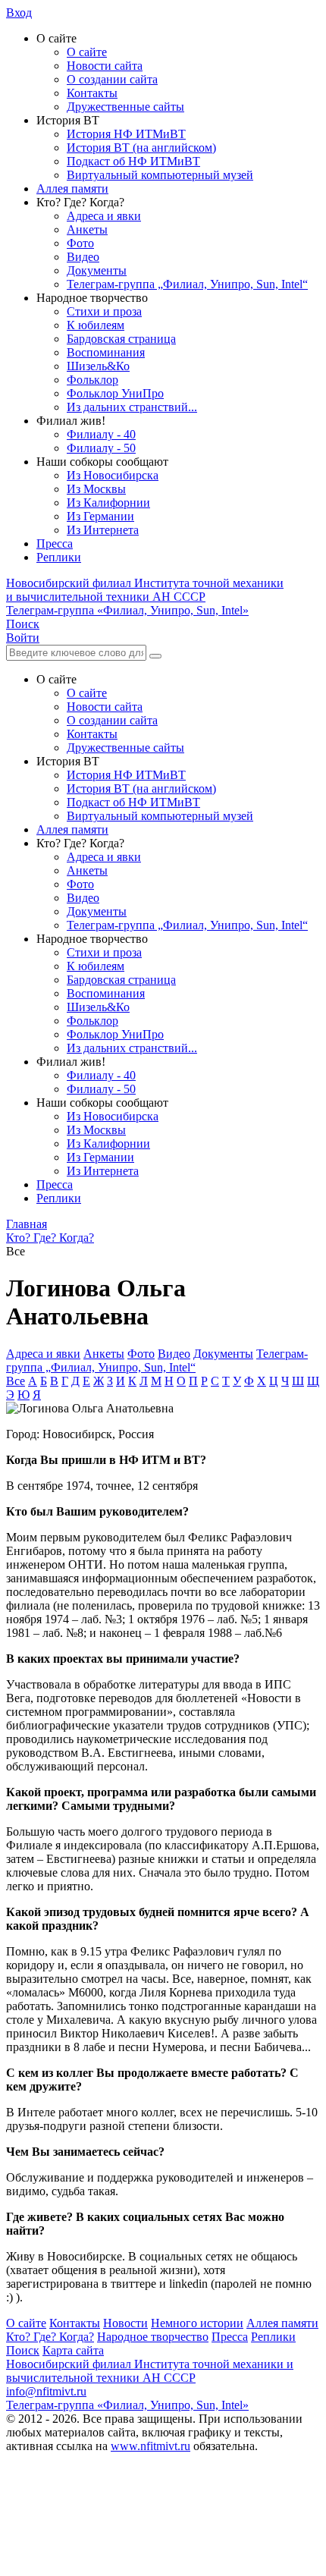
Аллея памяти (72, 188)
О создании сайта (112, 79)
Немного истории (197, 2323)
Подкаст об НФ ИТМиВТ (133, 161)
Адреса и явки (104, 216)
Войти (23, 638)
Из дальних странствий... (132, 407)
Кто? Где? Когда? (50, 2337)
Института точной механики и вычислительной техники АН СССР (145, 590)
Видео (83, 257)
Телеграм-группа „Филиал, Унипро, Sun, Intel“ (187, 284)
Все (16, 1381)
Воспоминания (106, 352)
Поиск (23, 2350)
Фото (80, 243)
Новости (125, 2323)
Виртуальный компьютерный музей (160, 175)
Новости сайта (105, 66)
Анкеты (87, 229)
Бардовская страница (121, 339)
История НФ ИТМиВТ (126, 134)
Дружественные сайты (125, 107)
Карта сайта (73, 2350)
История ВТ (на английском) (141, 148)
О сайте (87, 52)
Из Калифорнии (108, 503)
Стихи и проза (104, 311)
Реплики (59, 557)
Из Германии (100, 516)
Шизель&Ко (98, 366)
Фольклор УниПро (115, 393)
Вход (19, 13)
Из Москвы (96, 489)
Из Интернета (103, 530)
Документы (97, 270)
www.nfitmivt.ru (150, 2446)
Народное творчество (153, 2337)
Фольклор (92, 380)
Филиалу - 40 (101, 434)
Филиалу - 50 (101, 448)
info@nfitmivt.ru (46, 2391)
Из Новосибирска (113, 475)
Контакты (92, 93)
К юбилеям (96, 325)
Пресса (55, 543)
